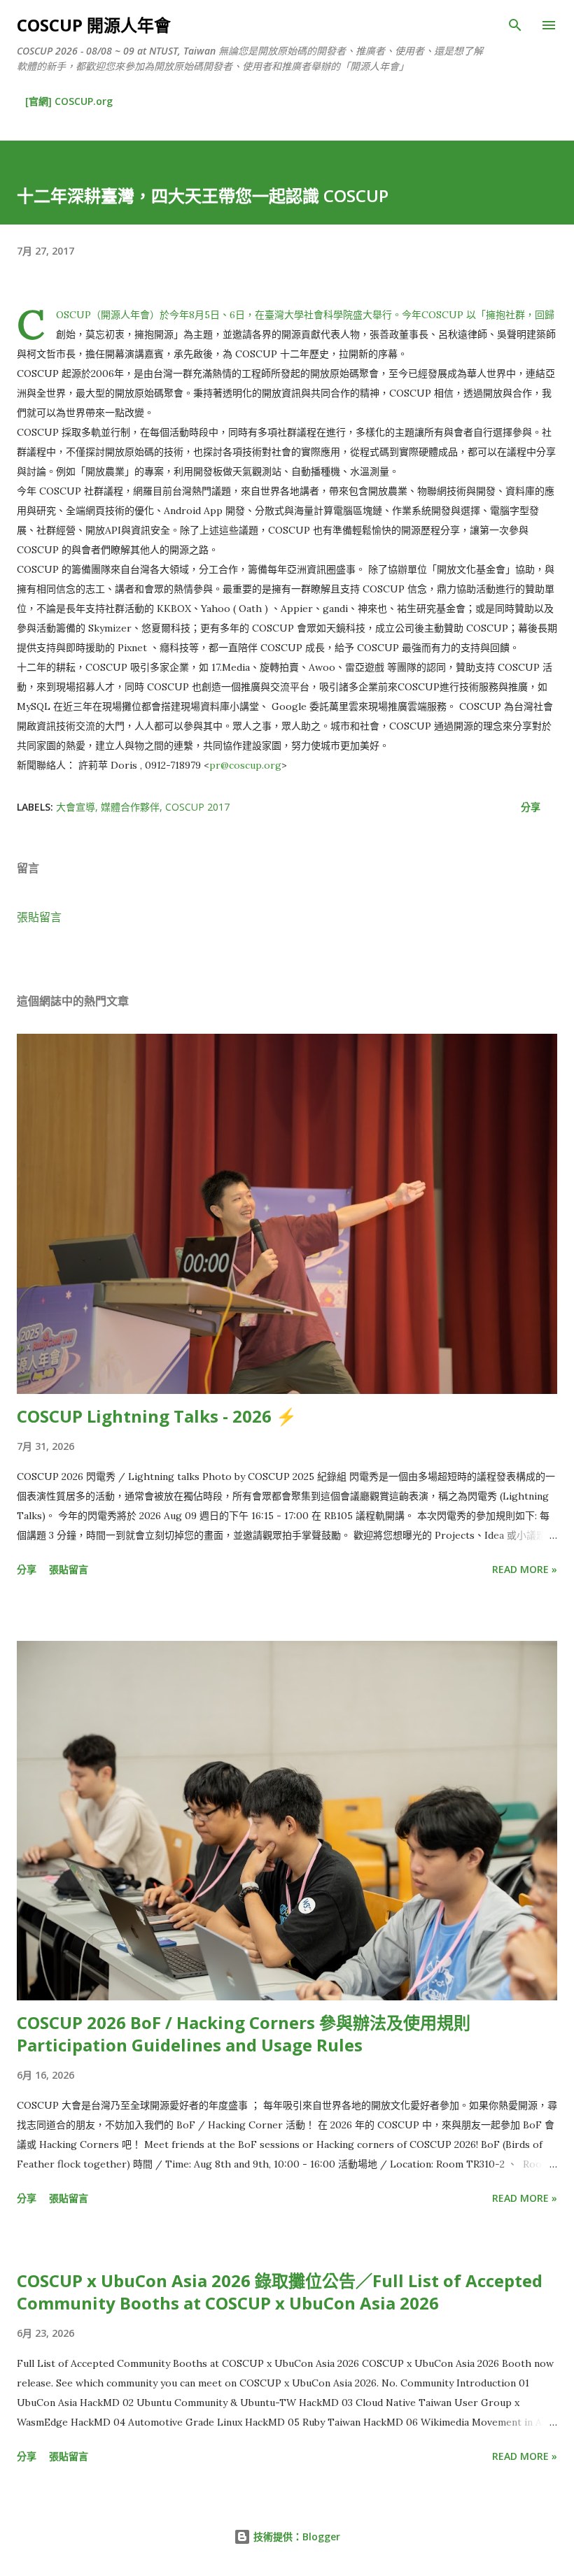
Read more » (525, 1569)
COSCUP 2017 (197, 807)
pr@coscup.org (245, 765)
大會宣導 (76, 807)
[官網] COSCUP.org (69, 101)
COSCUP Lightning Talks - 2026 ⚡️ (157, 1416)
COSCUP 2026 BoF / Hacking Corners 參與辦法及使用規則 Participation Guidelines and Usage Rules (244, 2034)
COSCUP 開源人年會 (94, 25)
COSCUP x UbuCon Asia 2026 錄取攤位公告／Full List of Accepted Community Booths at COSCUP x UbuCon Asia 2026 (280, 2292)
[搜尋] (515, 25)
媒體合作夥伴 (130, 807)
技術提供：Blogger (295, 2536)
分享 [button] (531, 807)
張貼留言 (39, 917)
